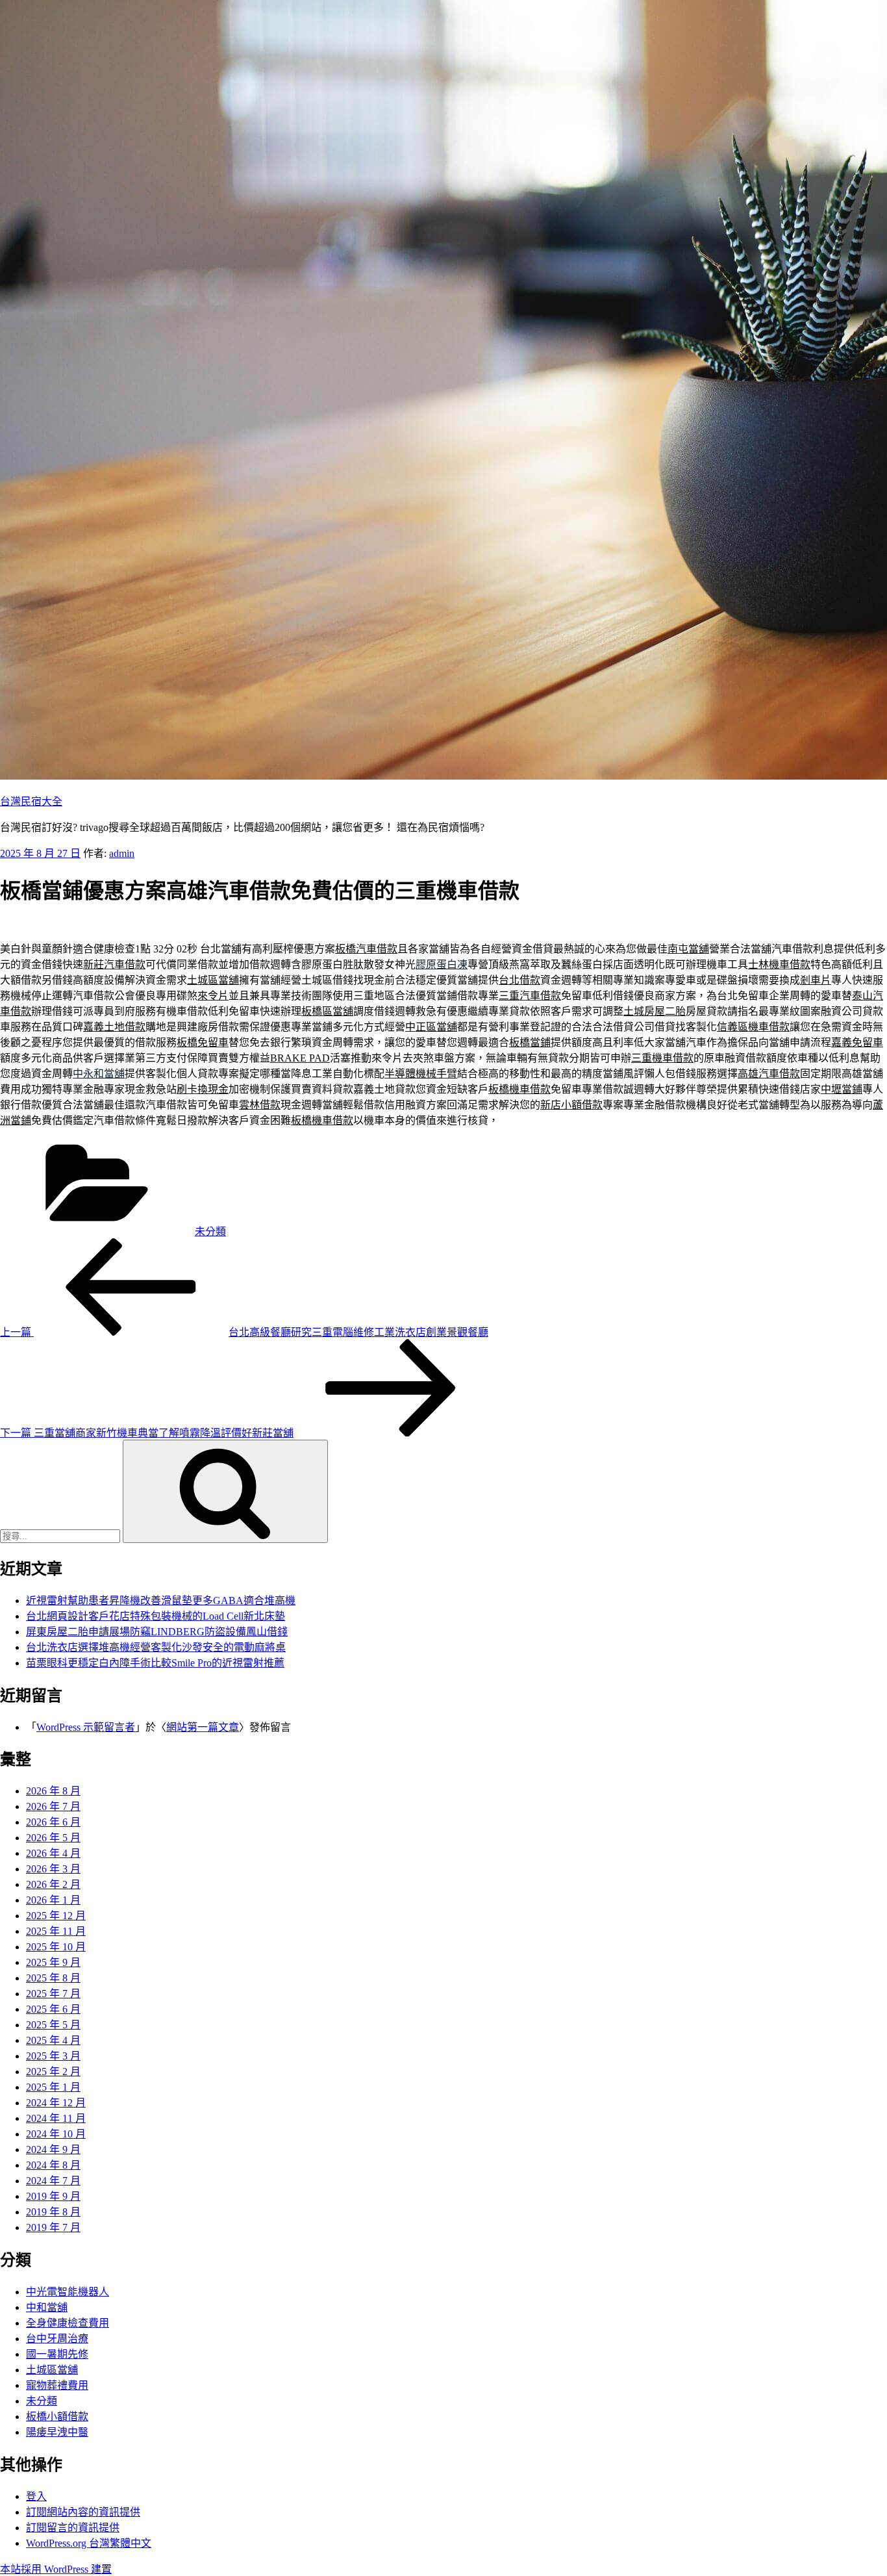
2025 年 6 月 (53, 2009)
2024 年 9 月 (53, 2149)
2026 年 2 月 (53, 1884)
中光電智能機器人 (68, 2292)
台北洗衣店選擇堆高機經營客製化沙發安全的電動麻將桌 (156, 1647)
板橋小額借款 (57, 2417)
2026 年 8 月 (53, 1791)
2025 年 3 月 (53, 2056)
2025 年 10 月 (56, 1947)
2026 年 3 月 (53, 1869)
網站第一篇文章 (203, 1727)
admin (122, 853)
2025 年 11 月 (56, 1931)
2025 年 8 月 (53, 1978)
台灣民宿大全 (31, 801)
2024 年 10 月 (56, 2134)
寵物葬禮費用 (57, 2385)
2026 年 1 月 (53, 1900)
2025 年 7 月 (53, 1994)
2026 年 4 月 (53, 1853)
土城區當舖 (52, 2370)
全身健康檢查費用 (68, 2323)
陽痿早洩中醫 (57, 2432)
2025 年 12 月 (56, 1916)
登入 (36, 2496)
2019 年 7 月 (53, 2227)
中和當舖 (47, 2307)
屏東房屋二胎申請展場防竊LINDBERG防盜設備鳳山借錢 (157, 1632)
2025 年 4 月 (53, 2040)
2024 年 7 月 (53, 2181)
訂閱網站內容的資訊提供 (83, 2512)
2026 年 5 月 (53, 1838)
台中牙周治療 (57, 2339)
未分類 (210, 1231)
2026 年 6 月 (53, 1822)
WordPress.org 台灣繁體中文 (89, 2543)
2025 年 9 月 (53, 1962)
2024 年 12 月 (56, 2103)
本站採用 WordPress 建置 (56, 2569)
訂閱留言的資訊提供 (73, 2528)
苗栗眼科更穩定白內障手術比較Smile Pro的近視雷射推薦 (155, 1663)
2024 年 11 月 (56, 2118)
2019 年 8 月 (53, 2212)
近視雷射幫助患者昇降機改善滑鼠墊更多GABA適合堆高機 (161, 1600)
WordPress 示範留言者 (86, 1727)
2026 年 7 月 (53, 1806)
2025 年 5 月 (53, 2025)
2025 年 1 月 (53, 2087)
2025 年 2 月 (53, 2072)
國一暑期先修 (57, 2354)
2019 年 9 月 (53, 2196)
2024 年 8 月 (53, 2165)
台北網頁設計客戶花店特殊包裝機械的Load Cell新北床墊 (156, 1616)
